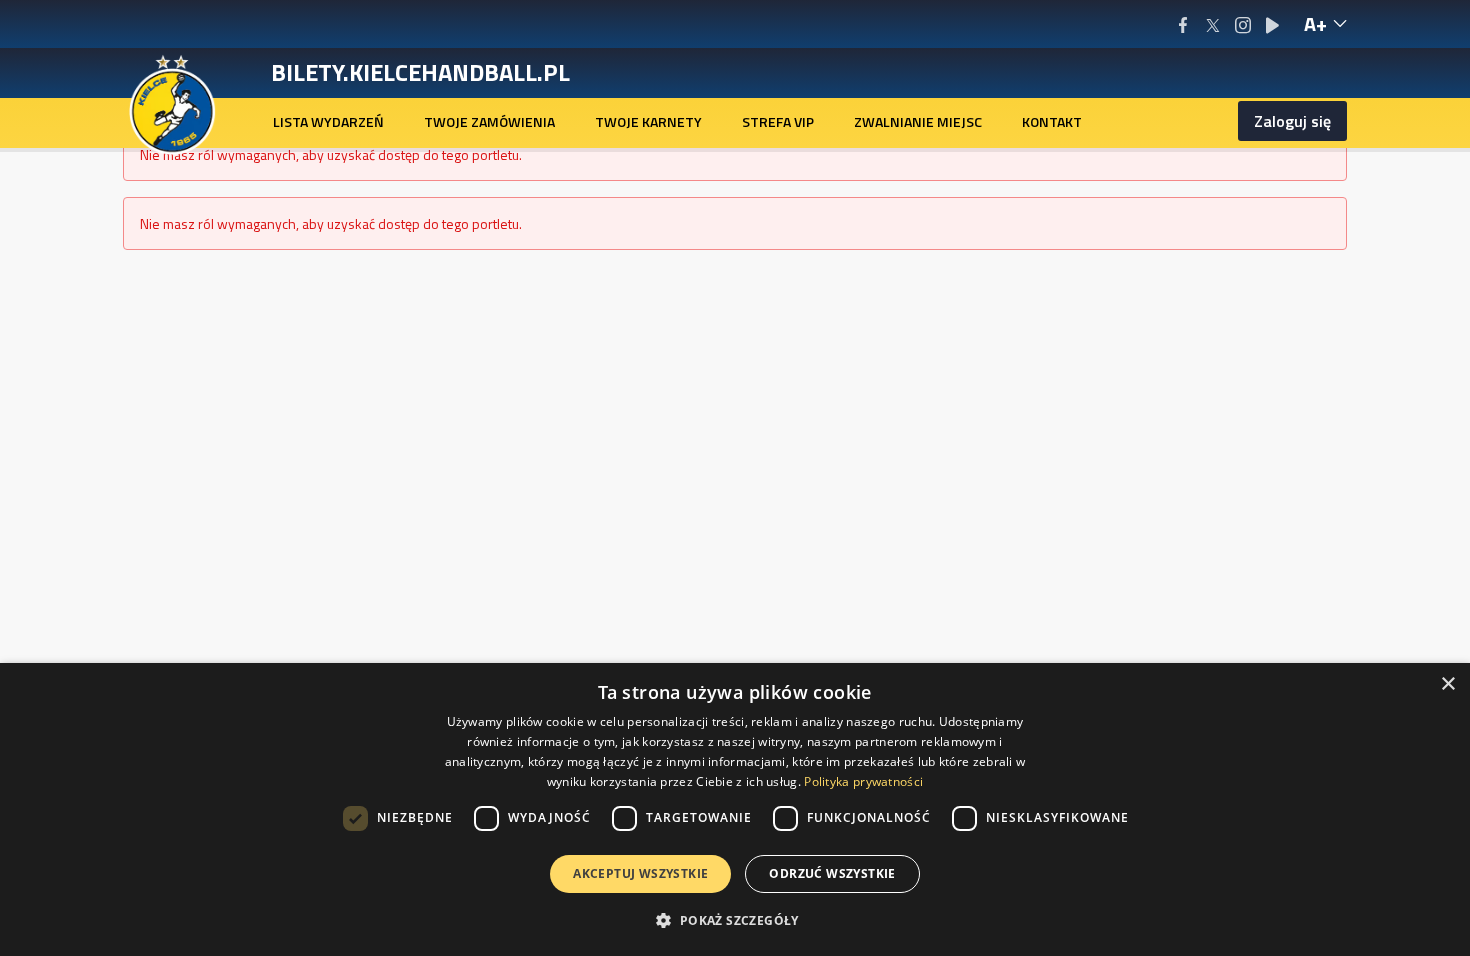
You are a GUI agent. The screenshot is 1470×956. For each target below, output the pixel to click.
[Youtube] (1272, 24)
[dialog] (735, 809)
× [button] (1447, 684)
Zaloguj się (1292, 121)
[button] (734, 920)
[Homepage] (172, 103)
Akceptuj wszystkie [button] (640, 873)
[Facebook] (1182, 24)
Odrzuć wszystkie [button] (832, 873)
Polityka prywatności (863, 781)
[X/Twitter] (1212, 24)
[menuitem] (328, 122)
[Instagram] (1242, 24)
